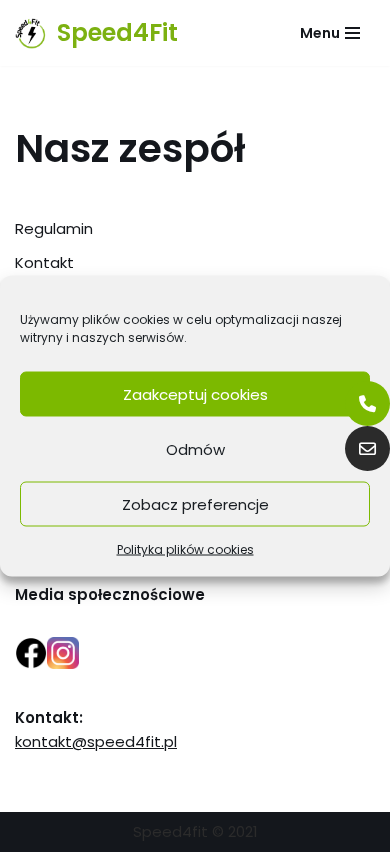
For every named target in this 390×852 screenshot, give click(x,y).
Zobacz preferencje (195, 503)
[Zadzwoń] (367, 403)
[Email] (367, 448)
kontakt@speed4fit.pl (96, 741)
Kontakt (44, 262)
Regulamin (54, 228)
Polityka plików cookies (185, 549)
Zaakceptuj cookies (195, 393)
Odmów (195, 448)
